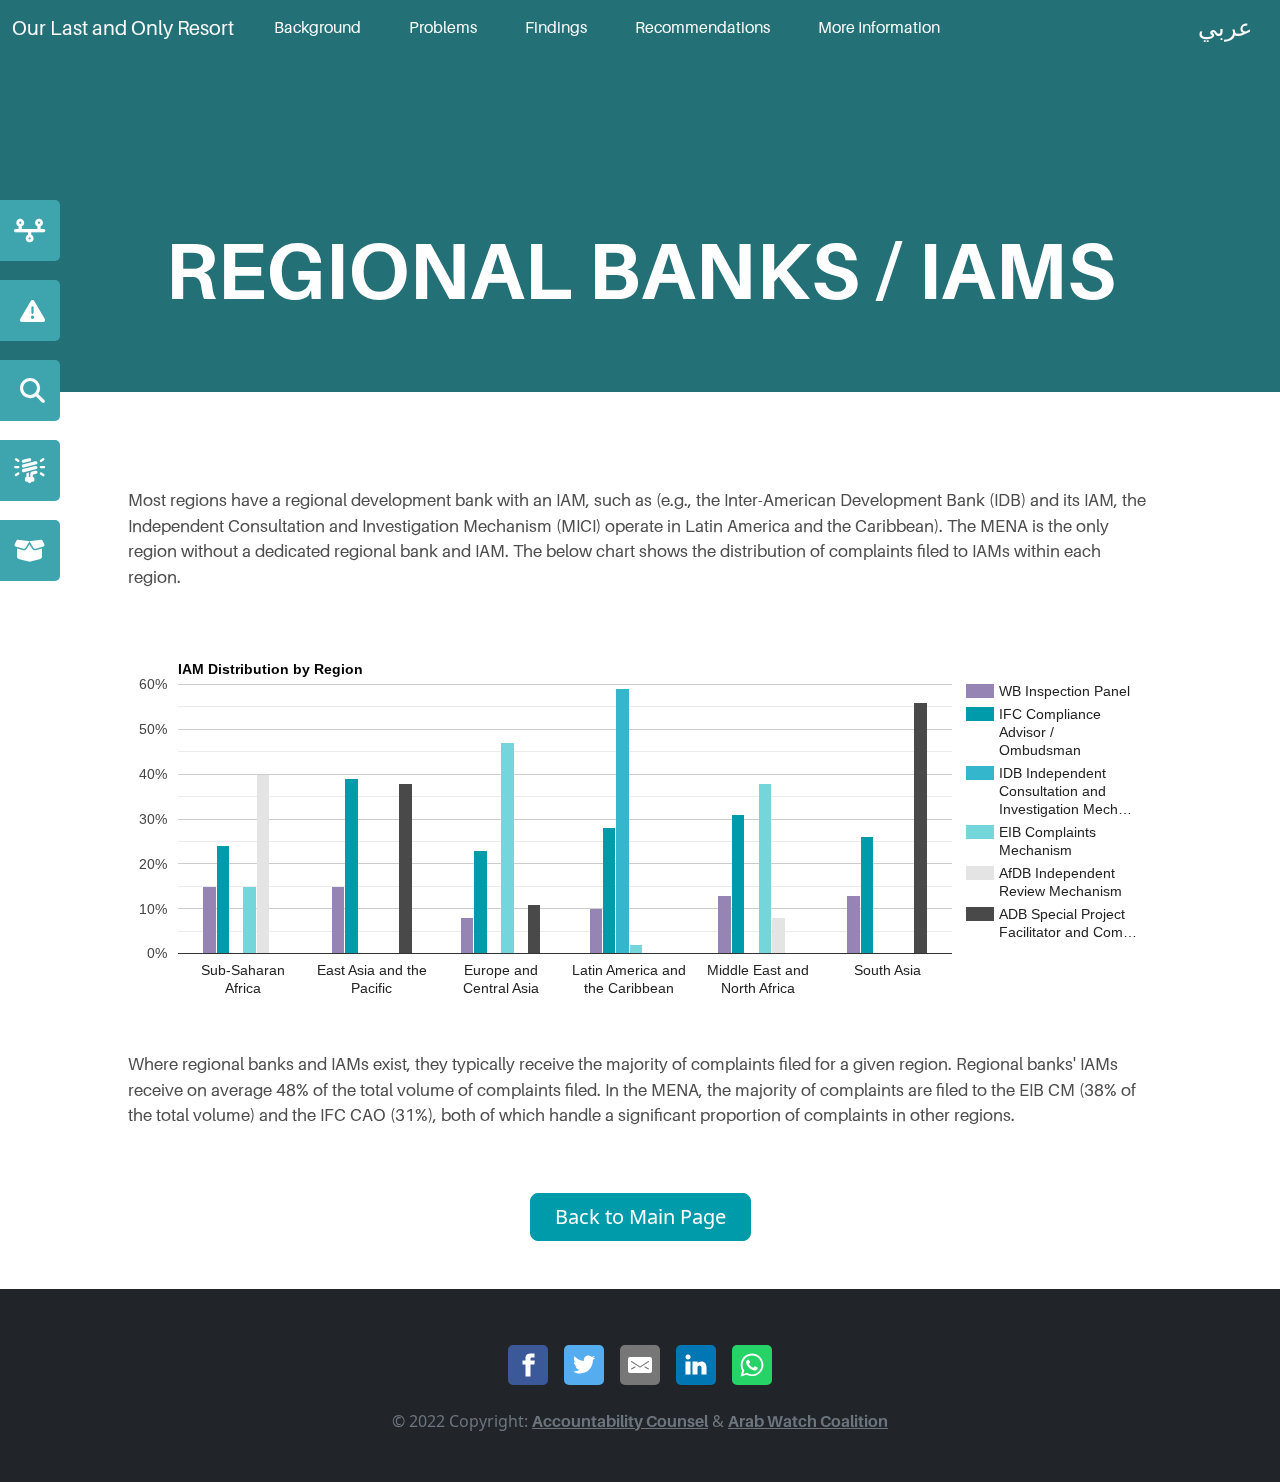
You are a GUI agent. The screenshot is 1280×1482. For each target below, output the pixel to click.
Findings (556, 28)
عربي (1225, 28)
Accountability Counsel (620, 1422)
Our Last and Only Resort (123, 28)
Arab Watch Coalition (808, 1422)
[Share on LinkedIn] (696, 1365)
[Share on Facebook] (528, 1365)
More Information (879, 28)
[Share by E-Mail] (640, 1365)
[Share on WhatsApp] (752, 1365)
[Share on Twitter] (584, 1365)
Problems (443, 28)
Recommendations (702, 28)
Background (317, 28)
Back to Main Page (640, 1216)
